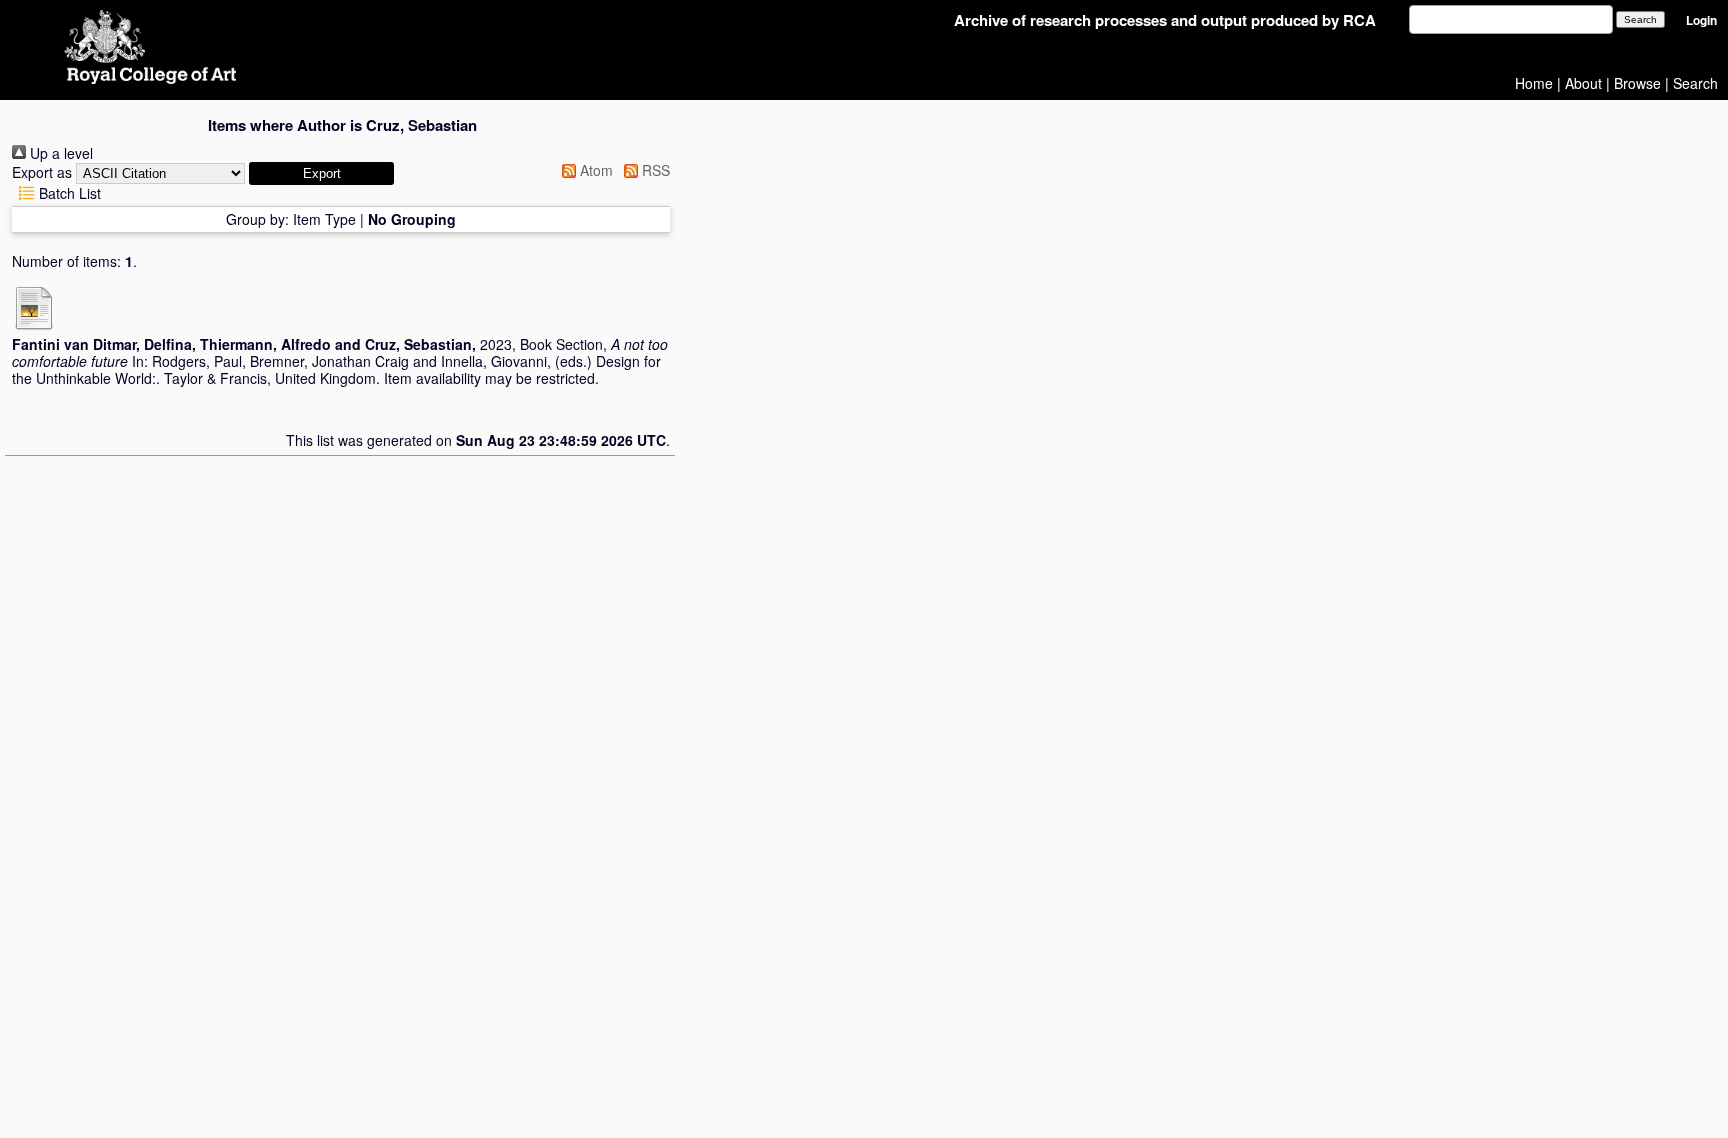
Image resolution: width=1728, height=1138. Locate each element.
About (1583, 83)
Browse (1637, 83)
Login (1701, 20)
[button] (321, 173)
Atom (594, 170)
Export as (42, 172)
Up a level (59, 153)
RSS (654, 170)
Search (1695, 83)
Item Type (324, 219)
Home (1534, 83)
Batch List (68, 193)
